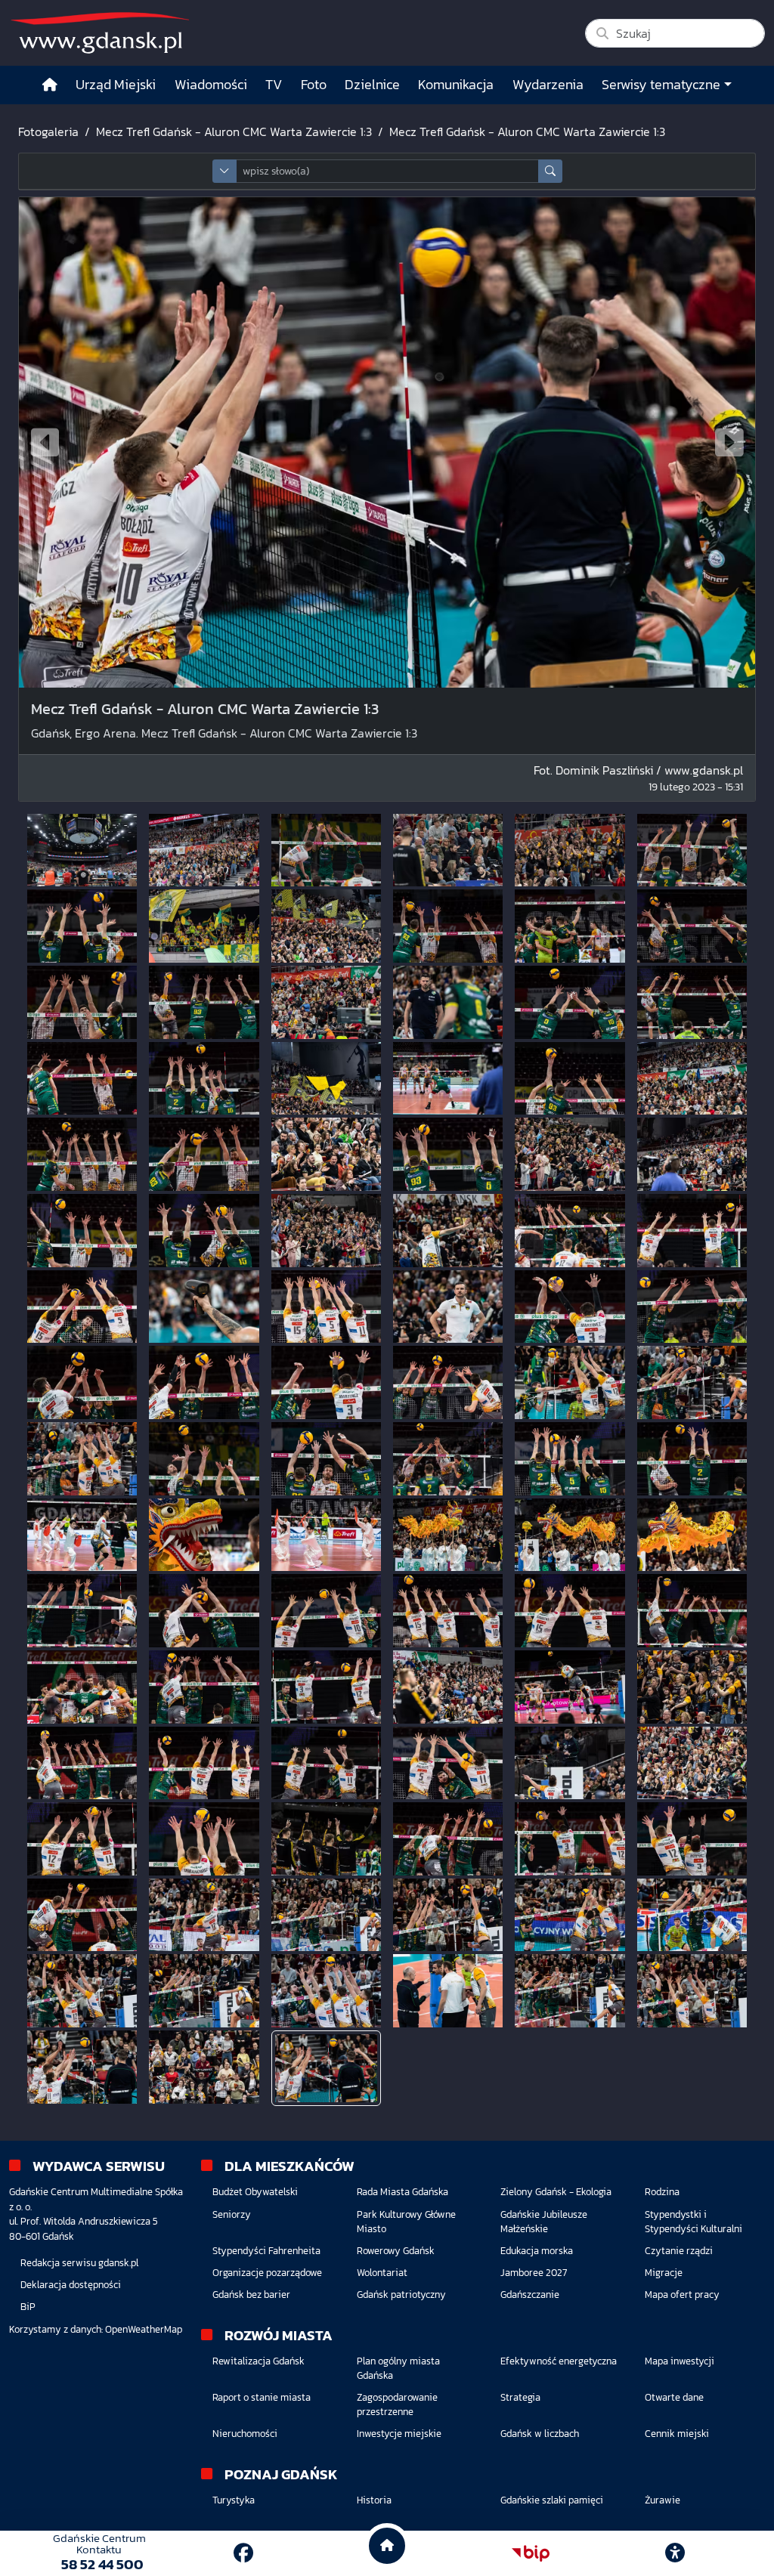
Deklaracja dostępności (71, 2285)
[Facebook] (243, 2553)
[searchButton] (550, 171)
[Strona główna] (50, 85)
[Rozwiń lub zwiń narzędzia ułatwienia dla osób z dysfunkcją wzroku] (675, 2553)
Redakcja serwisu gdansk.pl (79, 2263)
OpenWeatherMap (144, 2329)
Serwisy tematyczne (661, 85)
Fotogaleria (48, 131)
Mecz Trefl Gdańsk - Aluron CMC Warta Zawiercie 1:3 (234, 131)
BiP (28, 2307)
